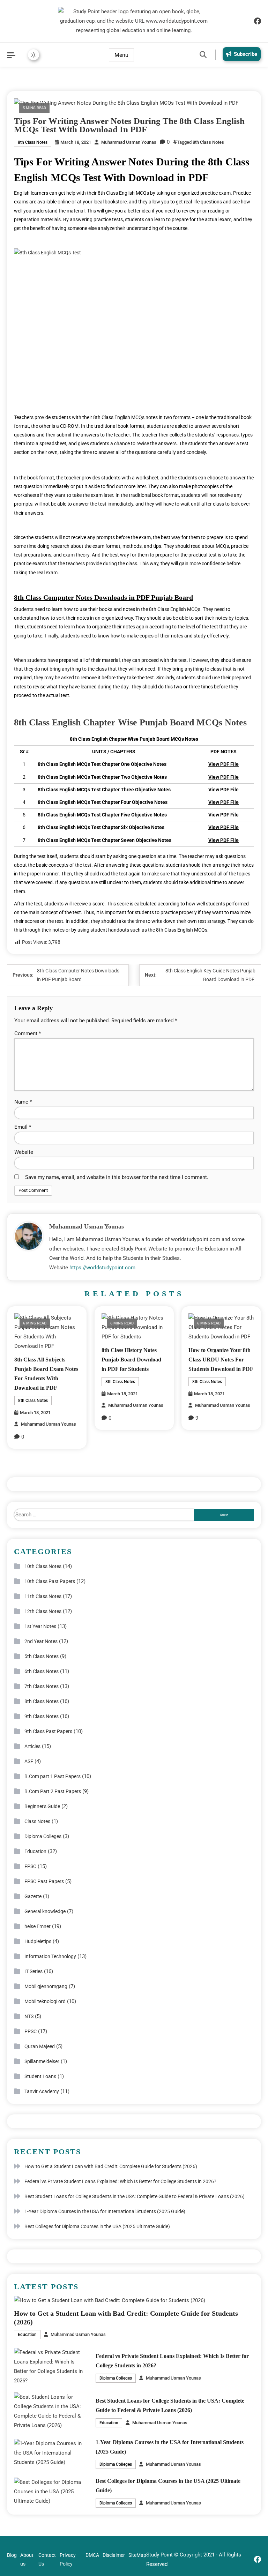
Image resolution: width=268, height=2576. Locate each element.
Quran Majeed (40, 2046)
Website (24, 1152)
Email (23, 1127)
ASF (29, 1761)
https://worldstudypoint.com (102, 1268)
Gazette (33, 1896)
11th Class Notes (43, 1596)
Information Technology (50, 1956)
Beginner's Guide (42, 1806)
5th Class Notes (42, 1656)
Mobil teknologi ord (45, 2001)
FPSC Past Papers (44, 1881)
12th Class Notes (43, 1611)
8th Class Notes (33, 142)
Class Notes (37, 1821)
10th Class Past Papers (50, 1581)
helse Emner (38, 1926)
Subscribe (245, 54)
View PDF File (224, 764)
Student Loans (40, 2076)
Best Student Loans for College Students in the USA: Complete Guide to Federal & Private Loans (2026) (135, 2196)
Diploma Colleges (43, 1836)
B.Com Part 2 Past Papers (53, 1791)
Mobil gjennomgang (46, 1986)
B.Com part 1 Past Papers (53, 1776)
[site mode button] (33, 55)
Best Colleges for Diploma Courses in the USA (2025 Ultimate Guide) (97, 2226)
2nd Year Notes (41, 1641)
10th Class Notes (43, 1566)
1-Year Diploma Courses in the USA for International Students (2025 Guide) (105, 2211)
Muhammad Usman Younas (129, 142)
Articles (32, 1746)
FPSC (30, 1866)
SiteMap (137, 2555)
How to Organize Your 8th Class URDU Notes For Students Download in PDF (221, 1360)
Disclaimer (114, 2555)
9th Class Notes (42, 1716)
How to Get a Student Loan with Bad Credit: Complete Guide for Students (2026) (111, 2166)
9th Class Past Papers (48, 1731)
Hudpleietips (38, 1941)
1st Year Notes (40, 1626)
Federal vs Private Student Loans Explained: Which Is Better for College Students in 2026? (120, 2181)
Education (35, 1851)
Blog (12, 2555)
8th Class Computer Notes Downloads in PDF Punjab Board (103, 597)
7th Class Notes (42, 1686)
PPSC (31, 2031)
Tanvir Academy (42, 2091)
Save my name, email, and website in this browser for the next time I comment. (117, 1177)
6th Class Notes (42, 1671)
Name (23, 1102)
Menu (121, 55)
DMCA (92, 2555)
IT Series (33, 1971)
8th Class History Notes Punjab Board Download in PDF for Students (131, 1360)
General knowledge (45, 1911)
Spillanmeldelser (42, 2061)
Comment (28, 1033)
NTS (29, 2016)
